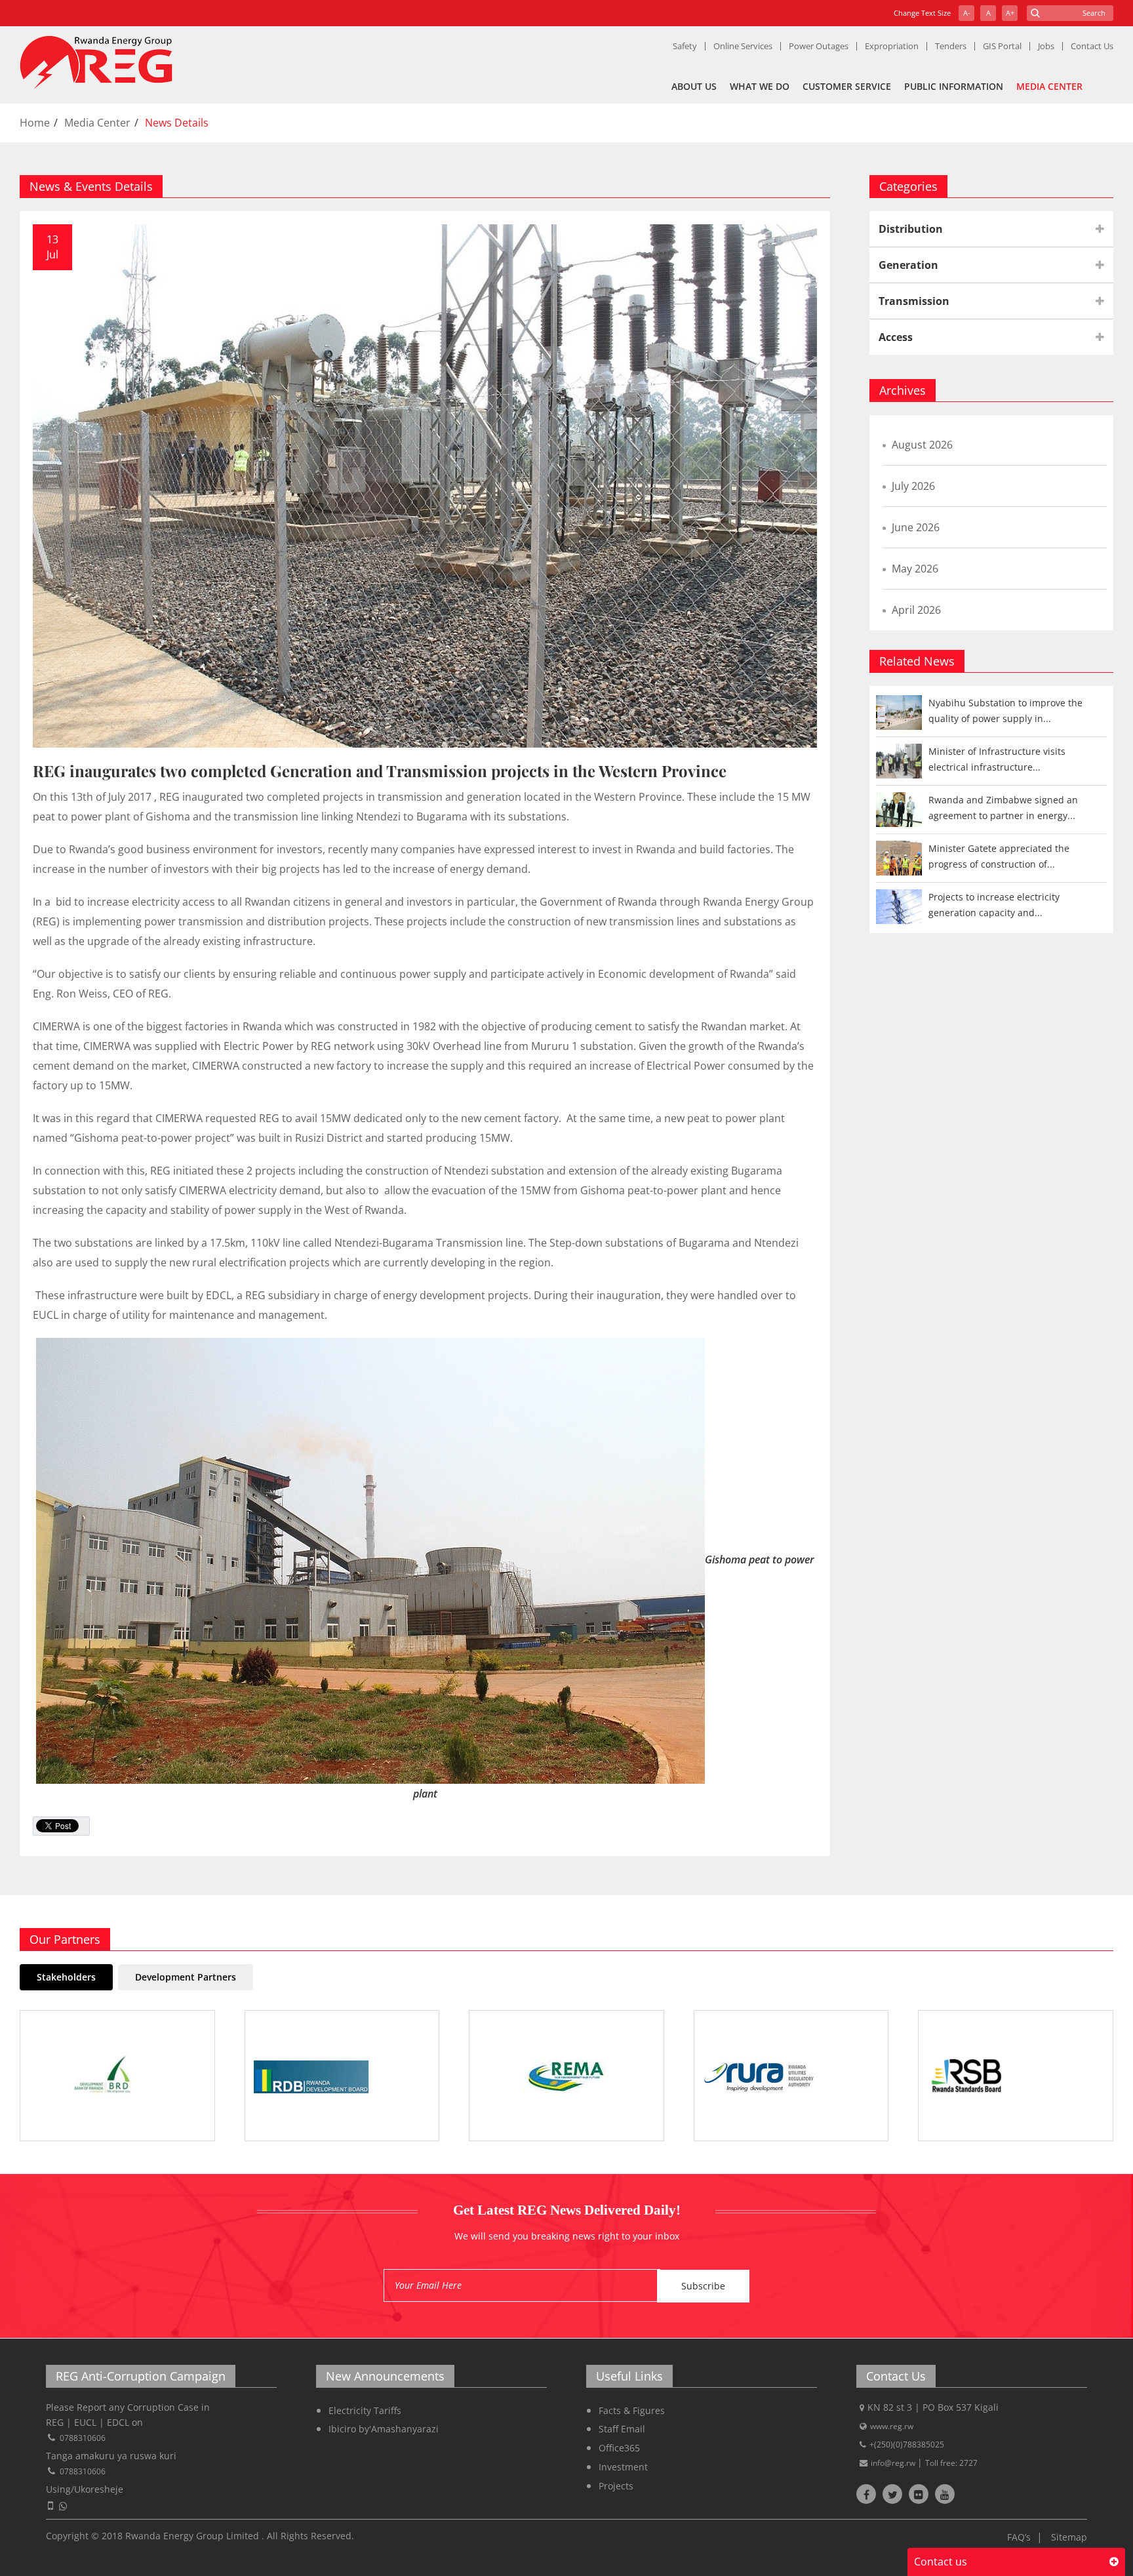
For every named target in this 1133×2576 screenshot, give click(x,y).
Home (35, 123)
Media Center (1049, 86)
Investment (623, 2467)
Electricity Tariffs (365, 2410)
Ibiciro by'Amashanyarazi (384, 2429)
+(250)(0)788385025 (907, 2445)
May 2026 (915, 569)
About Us (694, 86)
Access (896, 337)
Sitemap (1069, 2537)
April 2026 (916, 610)
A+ (1010, 13)
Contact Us (1092, 46)
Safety (685, 46)
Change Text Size (922, 13)
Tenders (951, 46)
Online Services (743, 46)
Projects (616, 2486)
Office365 (619, 2448)
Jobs (1046, 46)
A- (967, 13)
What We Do (760, 86)
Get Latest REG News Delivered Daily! (567, 2210)
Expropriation (892, 46)
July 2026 (913, 486)
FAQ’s (1019, 2537)
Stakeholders (66, 1977)
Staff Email (622, 2429)
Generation (908, 265)
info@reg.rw (894, 2463)
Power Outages (819, 46)
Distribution (911, 229)
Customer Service (847, 86)
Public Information (954, 86)
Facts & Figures (632, 2410)
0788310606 (83, 2438)
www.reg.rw (892, 2426)
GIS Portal (1002, 46)
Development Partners (186, 1977)
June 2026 (916, 527)
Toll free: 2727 (951, 2463)
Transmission (914, 301)
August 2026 (922, 445)
